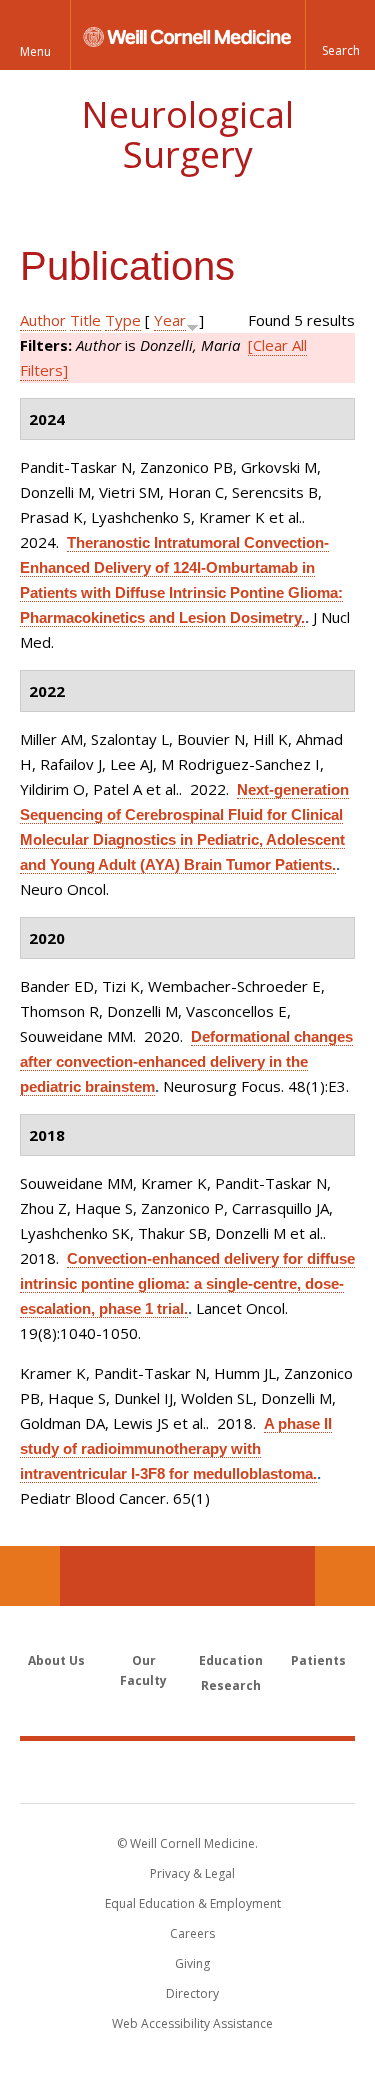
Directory (192, 1993)
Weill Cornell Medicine (188, 1771)
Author (43, 320)
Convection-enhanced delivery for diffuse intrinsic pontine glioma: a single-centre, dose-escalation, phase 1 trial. (187, 1283)
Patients (318, 1660)
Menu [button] (35, 51)
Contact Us (345, 1576)
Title (85, 320)
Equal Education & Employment (193, 1903)
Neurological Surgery (187, 134)
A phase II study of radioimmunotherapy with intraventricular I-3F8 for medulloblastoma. (176, 1448)
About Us (56, 1660)
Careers (192, 1933)
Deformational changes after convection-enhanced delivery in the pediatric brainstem (186, 1061)
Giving (192, 1963)
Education (231, 1660)
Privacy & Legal (192, 1873)
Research (231, 1685)
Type (123, 320)
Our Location (30, 1576)
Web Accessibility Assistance (192, 2023)
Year (170, 320)
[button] (340, 35)
